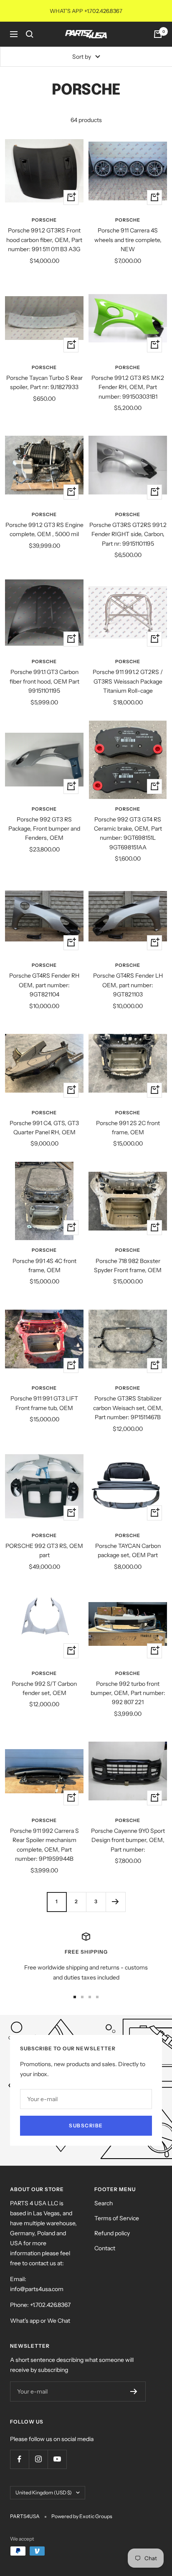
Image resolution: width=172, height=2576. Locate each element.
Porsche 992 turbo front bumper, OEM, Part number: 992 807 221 (128, 1693)
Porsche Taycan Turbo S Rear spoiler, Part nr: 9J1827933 (44, 382)
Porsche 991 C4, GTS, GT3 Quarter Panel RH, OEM (44, 1128)
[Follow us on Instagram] (38, 2459)
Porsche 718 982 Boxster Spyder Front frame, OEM (128, 1266)
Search (104, 2203)
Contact (105, 2248)
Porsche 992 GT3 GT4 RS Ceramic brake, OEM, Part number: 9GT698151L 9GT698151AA (128, 833)
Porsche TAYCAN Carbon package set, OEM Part (128, 1550)
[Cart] (158, 34)
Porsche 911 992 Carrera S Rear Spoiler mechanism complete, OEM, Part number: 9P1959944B (44, 1845)
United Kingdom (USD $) (44, 2492)
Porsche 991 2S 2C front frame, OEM (128, 1128)
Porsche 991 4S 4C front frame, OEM (44, 1266)
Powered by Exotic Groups (82, 2516)
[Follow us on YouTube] (57, 2459)
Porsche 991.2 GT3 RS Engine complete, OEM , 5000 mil (44, 529)
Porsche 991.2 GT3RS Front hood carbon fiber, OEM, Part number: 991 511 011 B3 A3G (44, 240)
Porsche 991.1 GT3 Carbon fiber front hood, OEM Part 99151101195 (44, 681)
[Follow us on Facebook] (19, 2459)
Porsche (44, 220)
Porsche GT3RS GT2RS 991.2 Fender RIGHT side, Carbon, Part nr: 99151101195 (128, 534)
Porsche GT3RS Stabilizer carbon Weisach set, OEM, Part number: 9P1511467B (128, 1408)
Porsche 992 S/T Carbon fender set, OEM (44, 1688)
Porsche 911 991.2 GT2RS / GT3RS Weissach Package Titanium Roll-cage (128, 681)
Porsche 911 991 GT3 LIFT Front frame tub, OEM (44, 1403)
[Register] (134, 2391)
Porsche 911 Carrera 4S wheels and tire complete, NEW (128, 240)
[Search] (30, 34)
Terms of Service (117, 2218)
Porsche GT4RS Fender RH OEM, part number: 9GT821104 (44, 985)
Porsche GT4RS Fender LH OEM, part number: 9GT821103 (128, 985)
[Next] (115, 1902)
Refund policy (112, 2233)
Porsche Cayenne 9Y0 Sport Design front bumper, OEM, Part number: (128, 1840)
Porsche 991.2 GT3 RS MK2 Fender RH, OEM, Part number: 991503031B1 (128, 387)
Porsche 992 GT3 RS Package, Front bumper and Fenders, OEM (44, 829)
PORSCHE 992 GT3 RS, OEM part (44, 1550)
